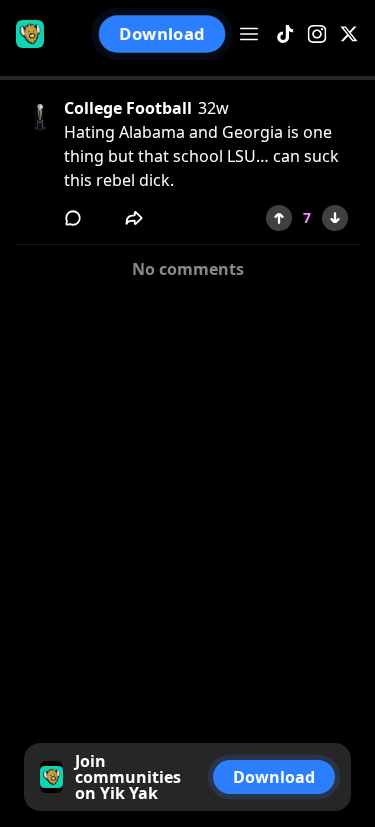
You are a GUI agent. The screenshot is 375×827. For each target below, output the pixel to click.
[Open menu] (249, 34)
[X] (349, 34)
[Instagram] (317, 34)
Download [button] (162, 34)
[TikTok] (285, 34)
